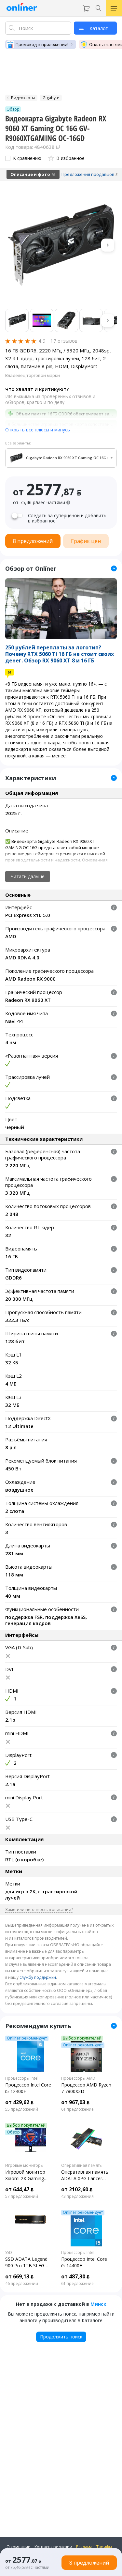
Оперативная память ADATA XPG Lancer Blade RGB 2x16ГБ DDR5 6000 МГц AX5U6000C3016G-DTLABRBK (85, 2175)
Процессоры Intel (22, 2078)
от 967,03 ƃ (75, 2102)
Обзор (13, 2132)
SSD (9, 2253)
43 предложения (77, 2196)
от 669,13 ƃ (19, 2276)
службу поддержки (38, 1977)
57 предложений (22, 2196)
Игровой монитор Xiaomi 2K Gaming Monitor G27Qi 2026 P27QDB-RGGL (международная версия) (27, 2175)
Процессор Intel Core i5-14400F (84, 2262)
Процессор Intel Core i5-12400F (28, 2088)
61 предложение (77, 2109)
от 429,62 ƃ (19, 2102)
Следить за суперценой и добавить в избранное (67, 518)
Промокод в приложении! (42, 44)
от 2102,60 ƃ (77, 2189)
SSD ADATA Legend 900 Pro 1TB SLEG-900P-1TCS (26, 2262)
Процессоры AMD (78, 2078)
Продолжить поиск (61, 2337)
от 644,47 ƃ (19, 2189)
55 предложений (22, 2109)
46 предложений (22, 2284)
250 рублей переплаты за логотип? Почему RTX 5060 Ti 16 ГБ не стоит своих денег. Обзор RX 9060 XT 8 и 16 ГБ (60, 654)
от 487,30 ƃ (75, 2276)
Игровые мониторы (24, 2165)
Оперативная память (81, 2165)
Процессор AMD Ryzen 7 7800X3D (86, 2088)
